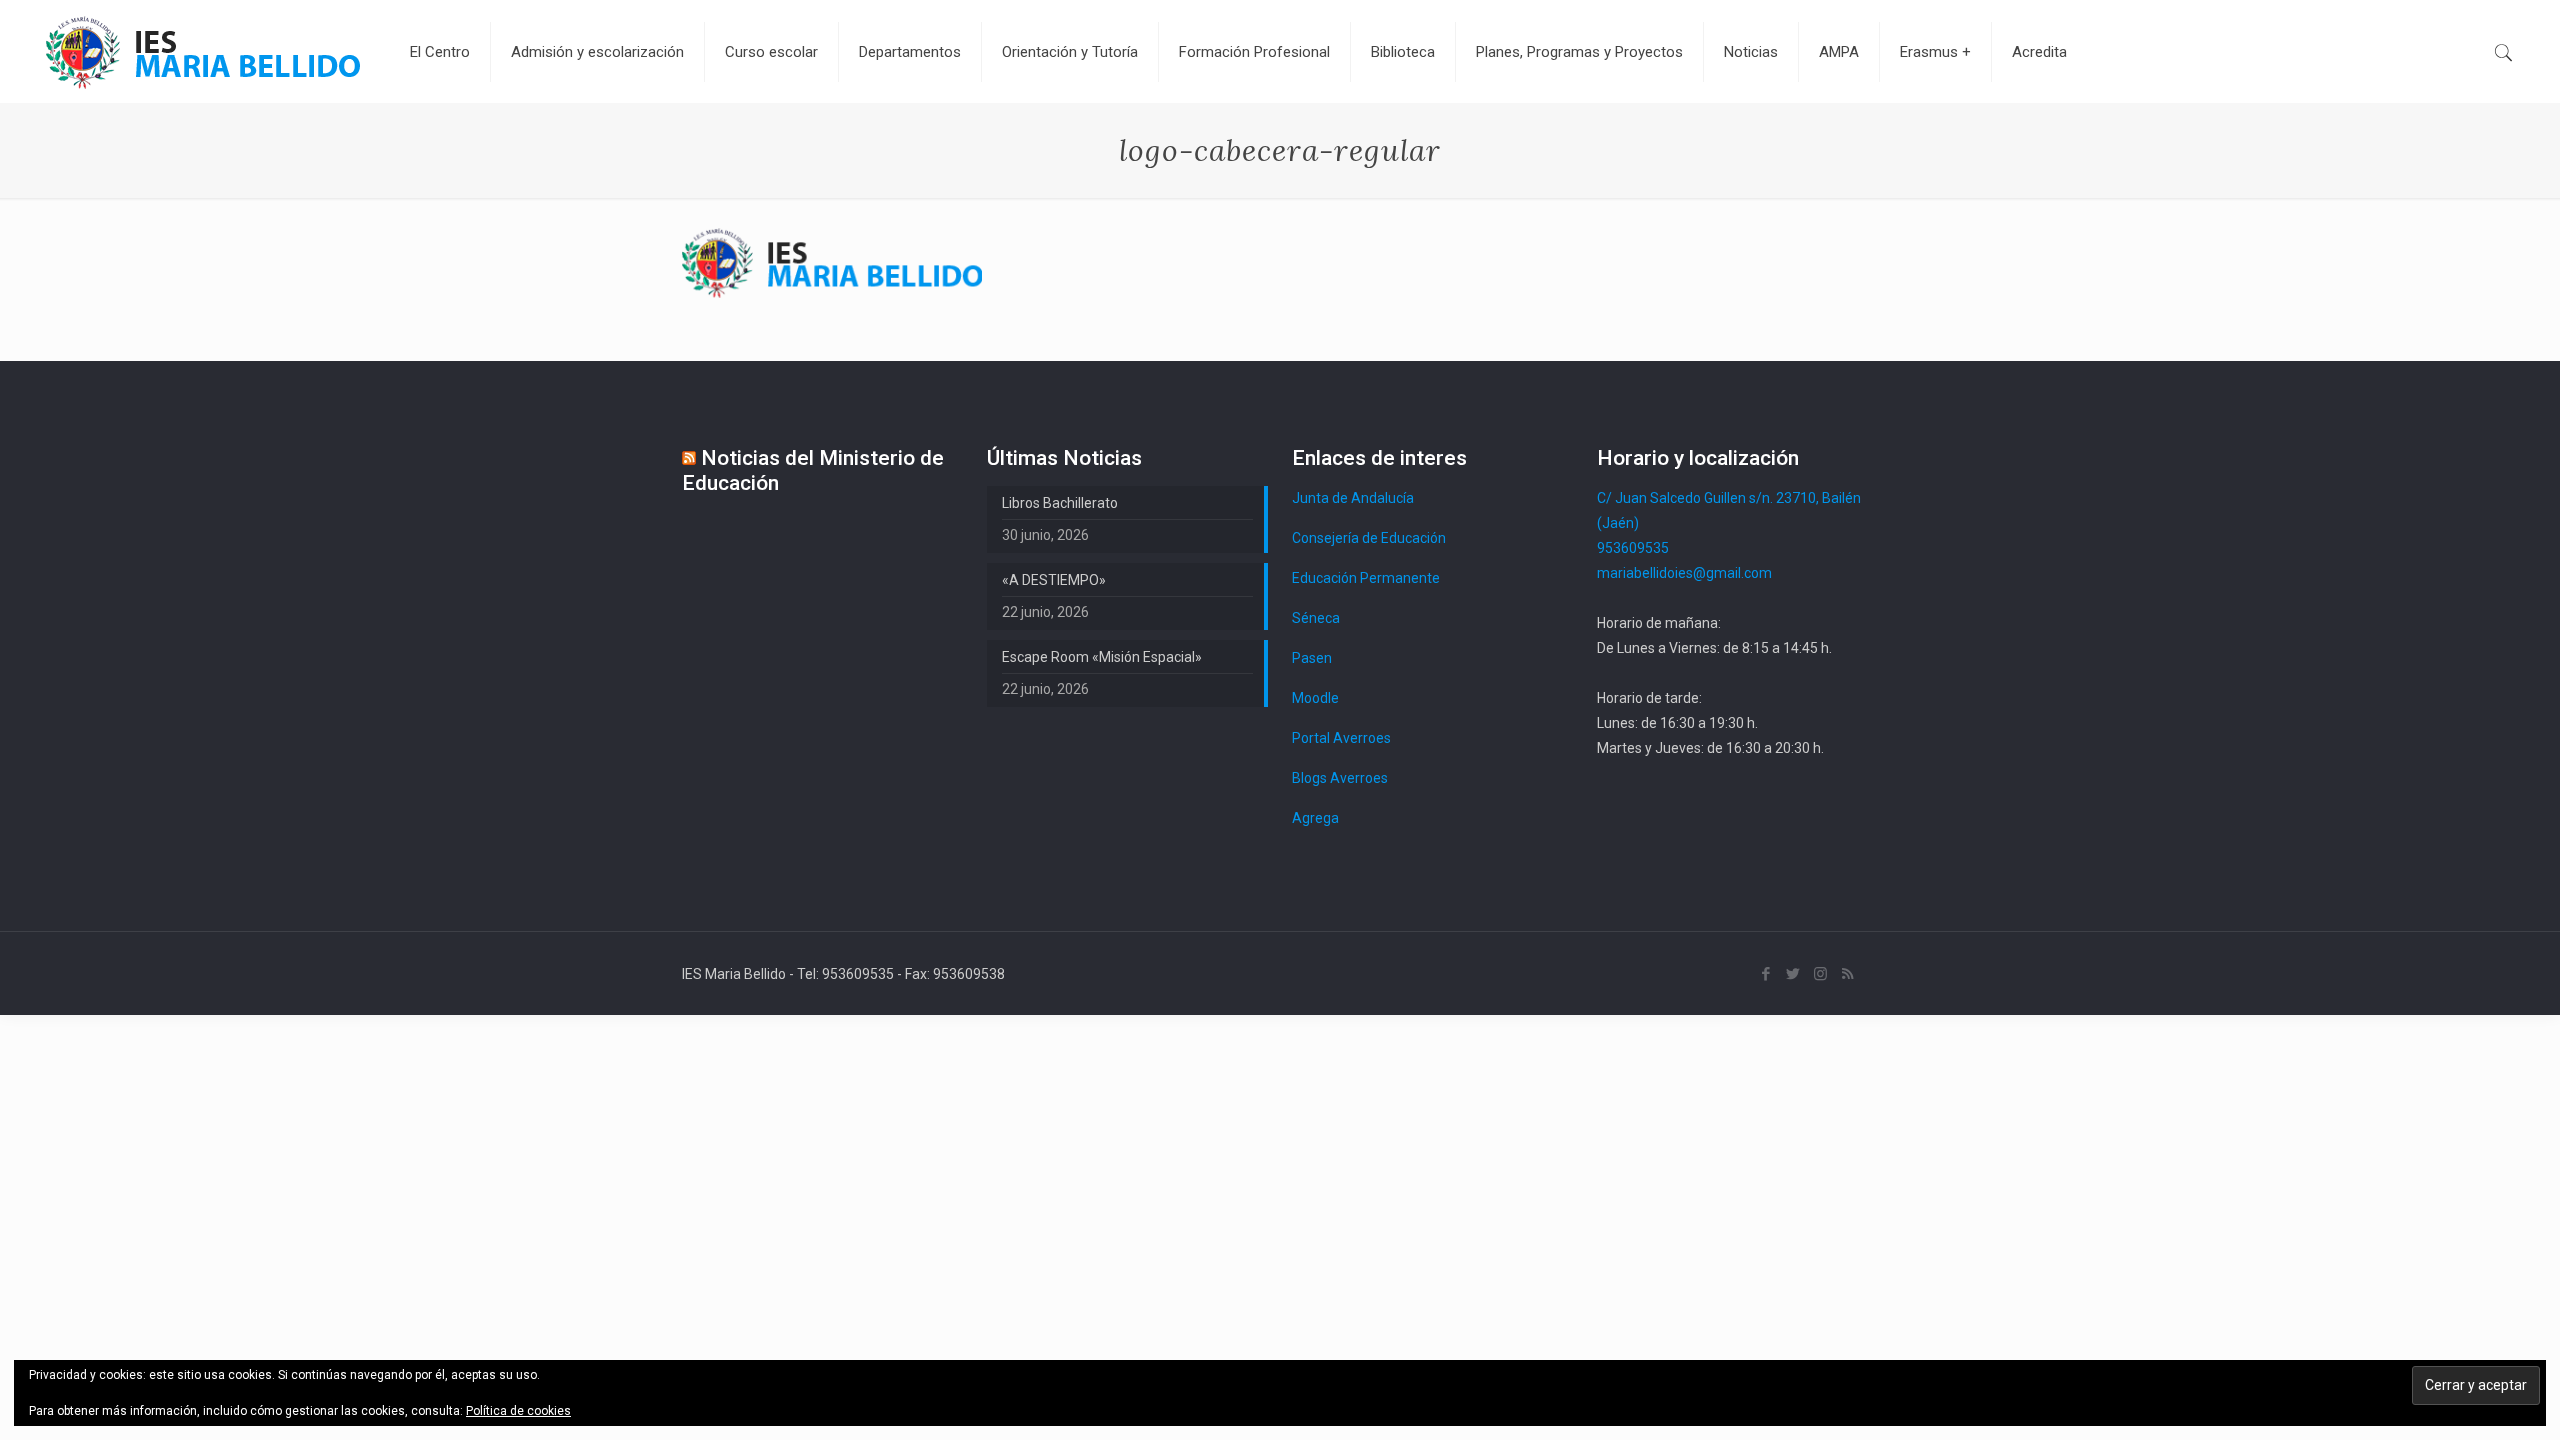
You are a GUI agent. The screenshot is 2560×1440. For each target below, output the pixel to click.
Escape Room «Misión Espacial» (1102, 657)
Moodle (1315, 698)
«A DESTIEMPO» (1054, 580)
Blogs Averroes (1340, 778)
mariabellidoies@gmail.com (1684, 573)
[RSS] (1847, 974)
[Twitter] (1793, 974)
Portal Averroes (1341, 738)
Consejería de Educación (1369, 538)
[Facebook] (1766, 974)
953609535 (1633, 548)
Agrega (1315, 818)
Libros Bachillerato (1060, 503)
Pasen (1312, 658)
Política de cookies (518, 1411)
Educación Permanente (1366, 578)
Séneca (1316, 618)
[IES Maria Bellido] (203, 51)
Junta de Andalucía (1353, 498)
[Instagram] (1820, 974)
